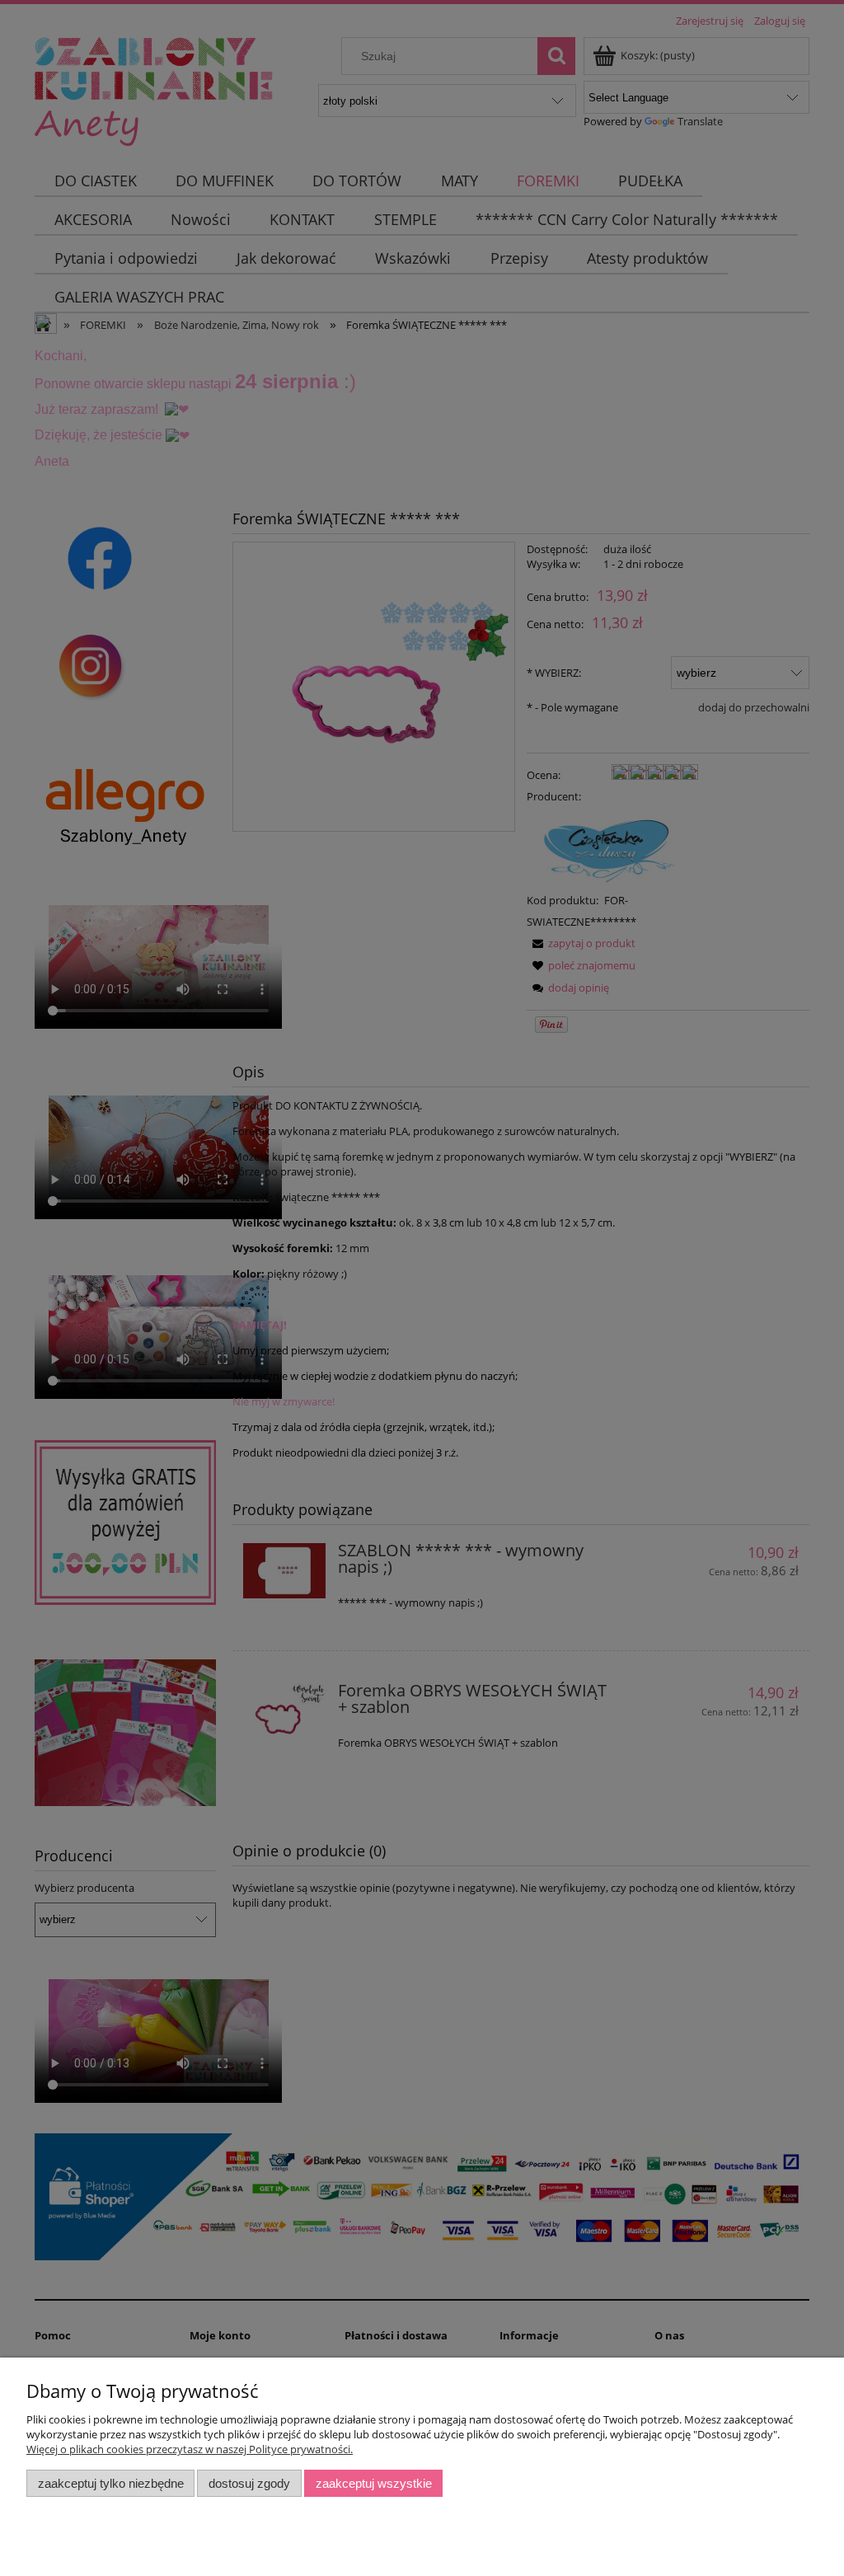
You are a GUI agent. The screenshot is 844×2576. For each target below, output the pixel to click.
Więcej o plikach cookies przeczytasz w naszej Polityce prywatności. (190, 2449)
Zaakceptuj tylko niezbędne (111, 2483)
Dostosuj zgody (249, 2483)
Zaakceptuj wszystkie (374, 2483)
